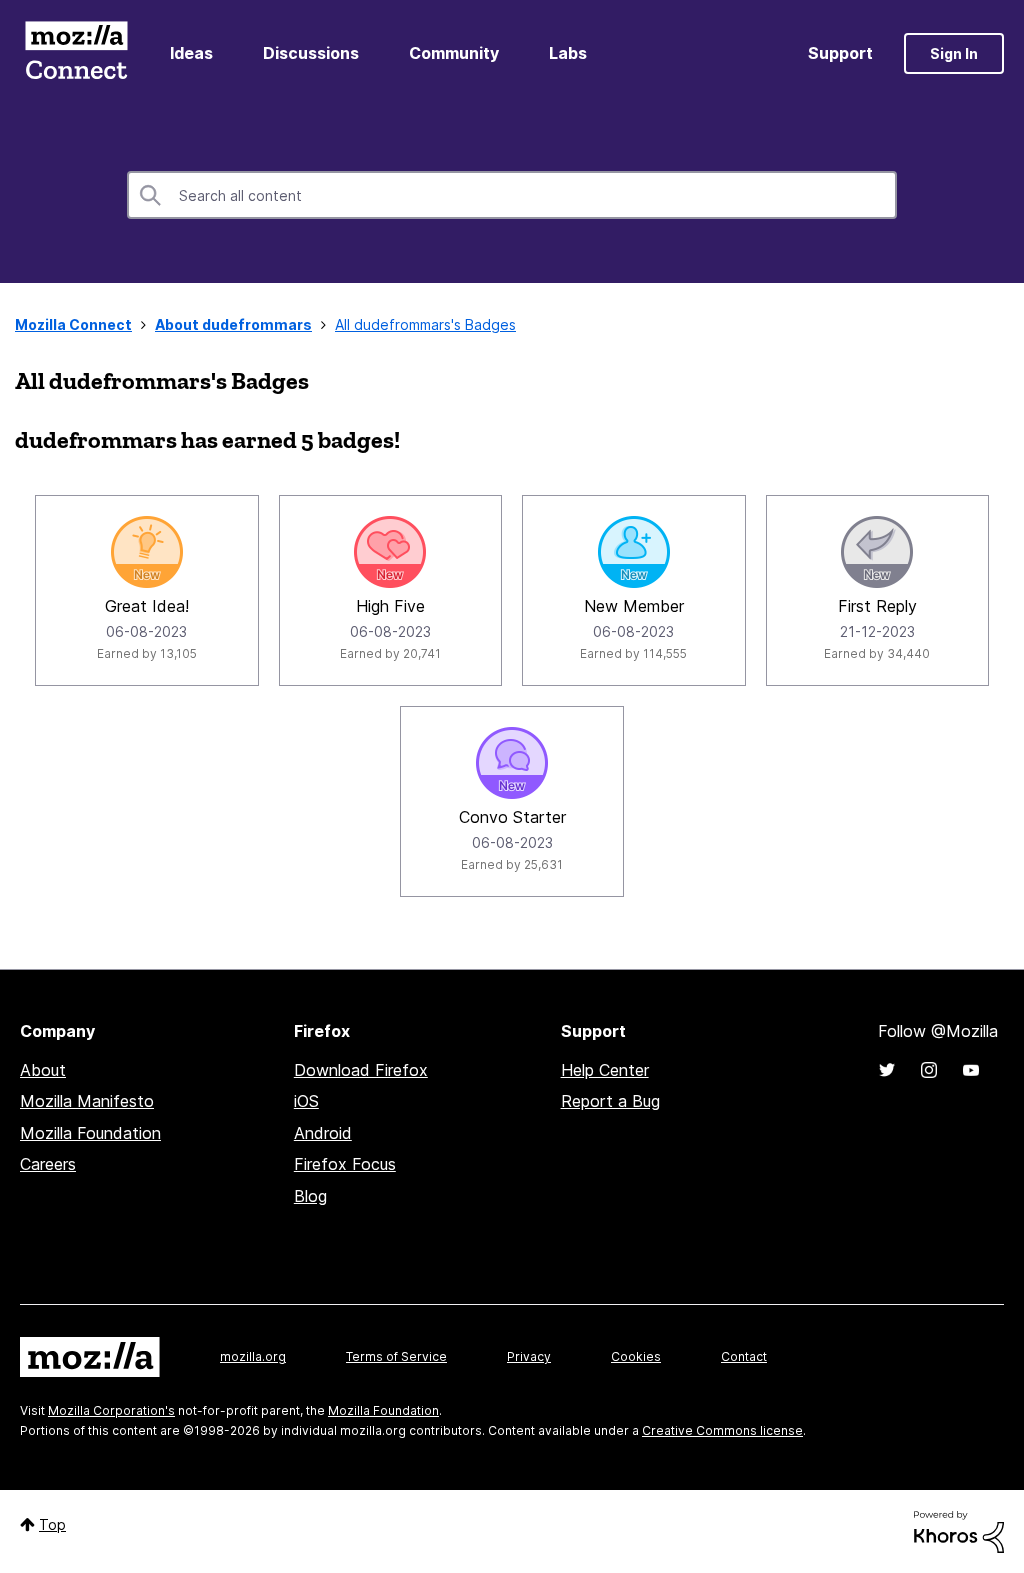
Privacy (529, 1356)
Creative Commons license (722, 1430)
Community (454, 53)
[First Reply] (877, 552)
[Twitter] (887, 1070)
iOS (306, 1101)
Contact (744, 1356)
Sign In (954, 53)
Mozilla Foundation (90, 1133)
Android (323, 1133)
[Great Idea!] (147, 552)
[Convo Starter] (512, 763)
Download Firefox (361, 1070)
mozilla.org (253, 1356)
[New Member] (634, 552)
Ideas (191, 53)
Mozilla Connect (76, 53)
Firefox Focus (345, 1164)
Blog (310, 1196)
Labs (568, 53)
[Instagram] (929, 1070)
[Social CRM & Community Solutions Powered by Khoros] (959, 1530)
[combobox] (512, 195)
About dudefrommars (233, 324)
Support (840, 53)
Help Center (605, 1070)
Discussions (311, 53)
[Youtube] (971, 1070)
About (43, 1070)
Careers (48, 1164)
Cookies (636, 1356)
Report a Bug (610, 1101)
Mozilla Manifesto (87, 1101)
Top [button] (52, 1524)
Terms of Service (396, 1356)
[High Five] (390, 552)
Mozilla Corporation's (111, 1410)
